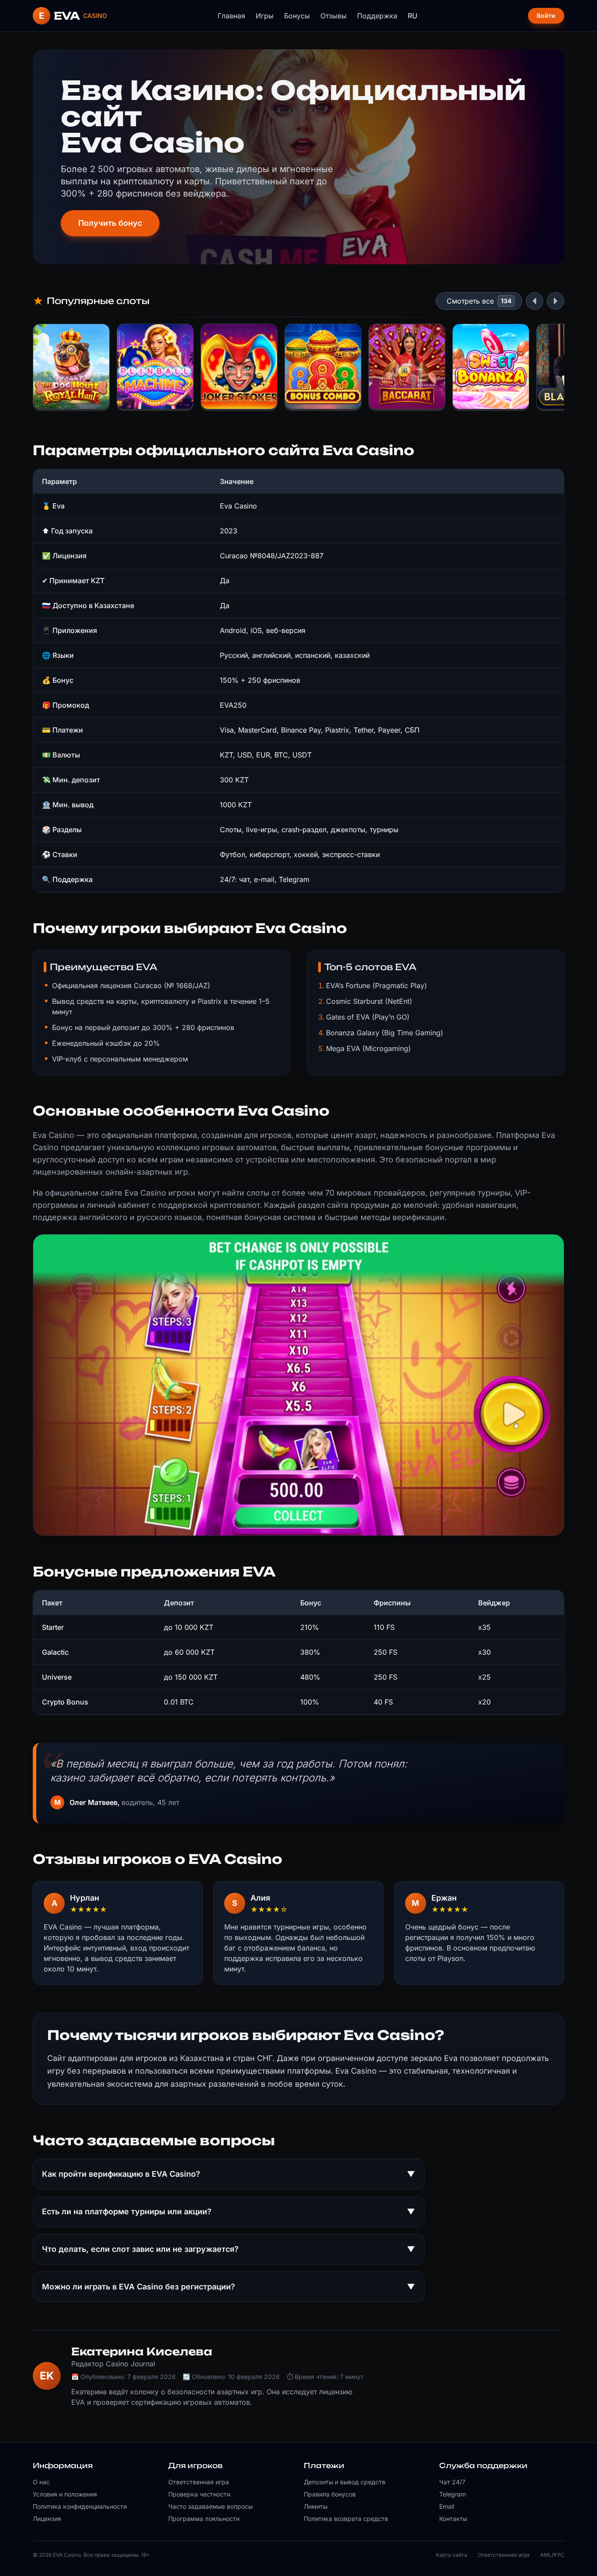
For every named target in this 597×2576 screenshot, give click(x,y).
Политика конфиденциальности (80, 2506)
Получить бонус (110, 223)
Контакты (453, 2519)
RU (413, 16)
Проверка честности (199, 2494)
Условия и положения (65, 2494)
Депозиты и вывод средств (345, 2482)
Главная (231, 16)
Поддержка (377, 16)
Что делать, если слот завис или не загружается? (229, 2249)
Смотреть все (470, 301)
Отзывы (333, 16)
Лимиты (316, 2506)
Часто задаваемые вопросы (210, 2506)
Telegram (453, 2494)
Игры (265, 16)
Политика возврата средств (346, 2519)
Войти (546, 16)
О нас (41, 2482)
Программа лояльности (204, 2519)
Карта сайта (451, 2555)
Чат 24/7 (452, 2482)
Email (447, 2506)
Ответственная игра (199, 2482)
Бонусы (297, 16)
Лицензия (47, 2519)
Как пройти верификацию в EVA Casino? (229, 2174)
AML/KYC (552, 2555)
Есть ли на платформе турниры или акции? (229, 2211)
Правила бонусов (330, 2494)
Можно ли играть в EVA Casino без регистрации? (229, 2287)
